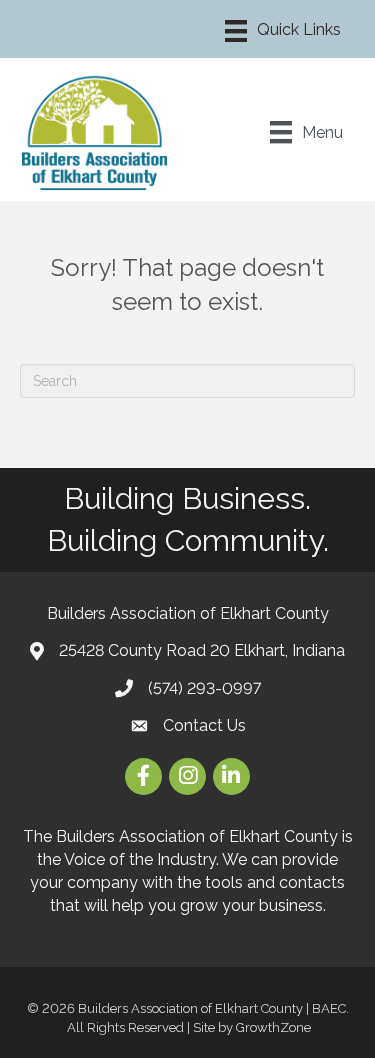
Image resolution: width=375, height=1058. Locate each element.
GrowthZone (273, 1027)
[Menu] (283, 31)
